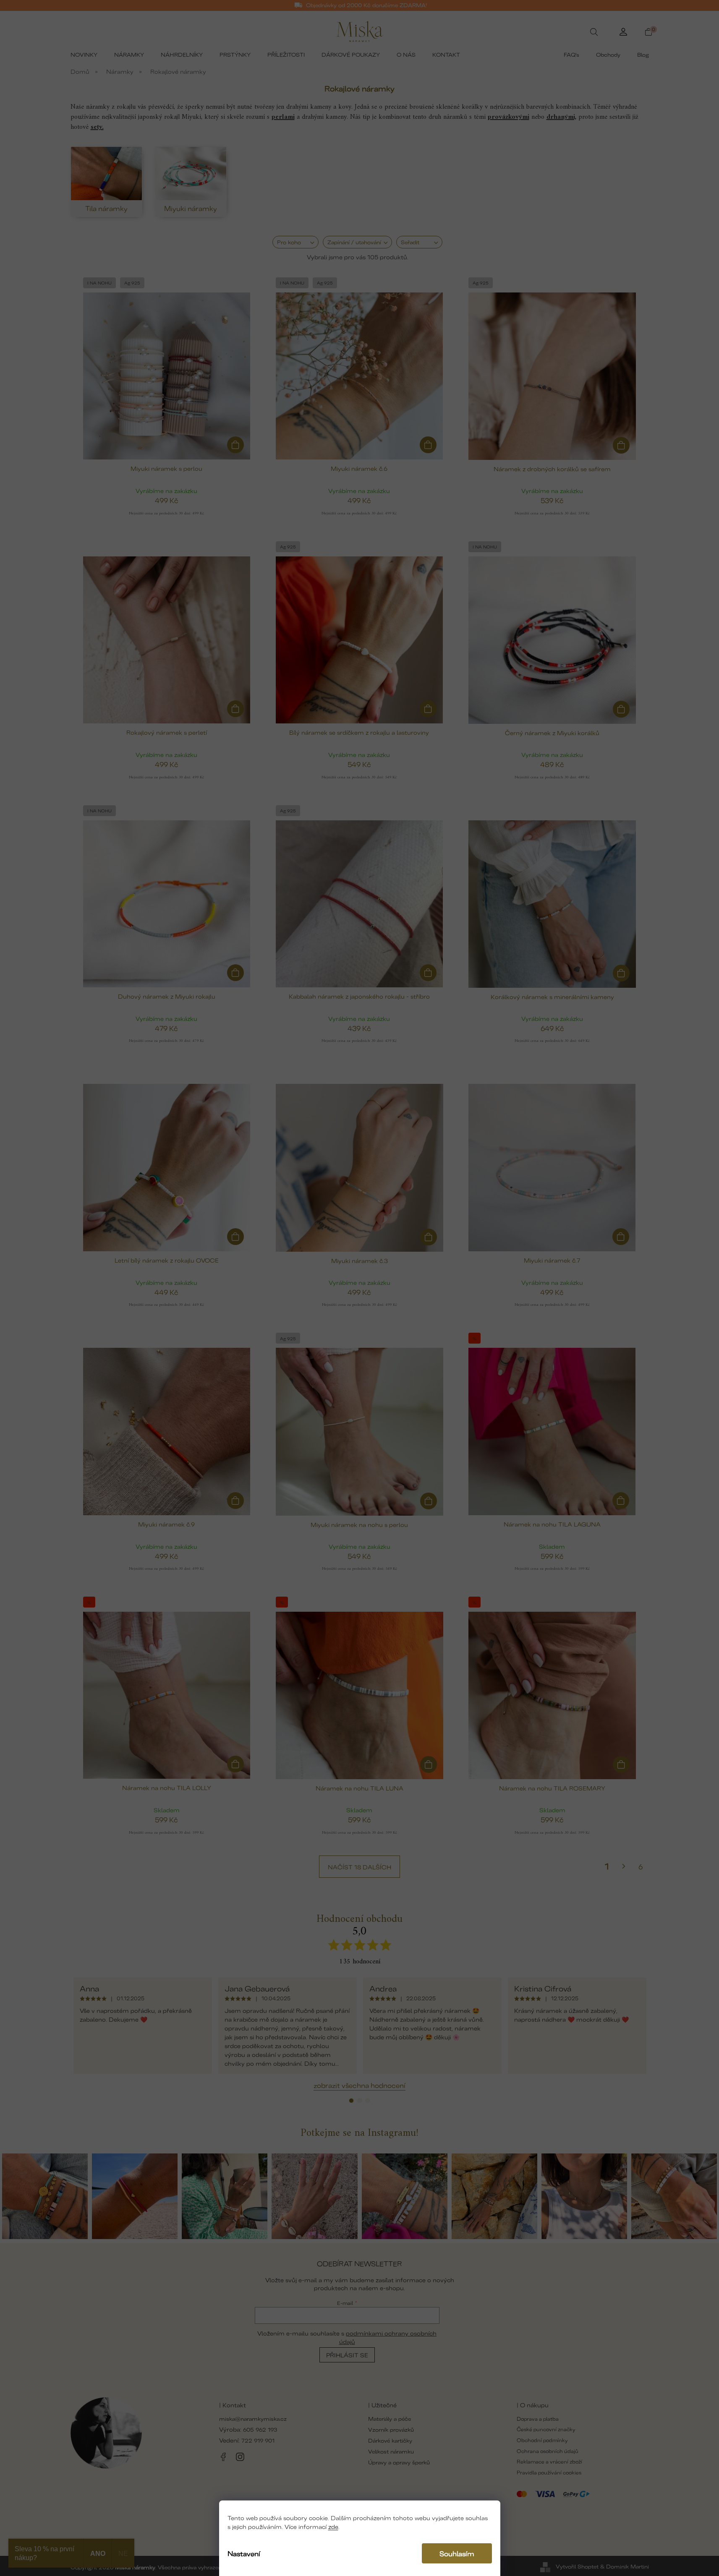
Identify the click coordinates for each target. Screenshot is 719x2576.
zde (333, 2526)
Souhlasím (457, 2553)
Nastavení (244, 2553)
